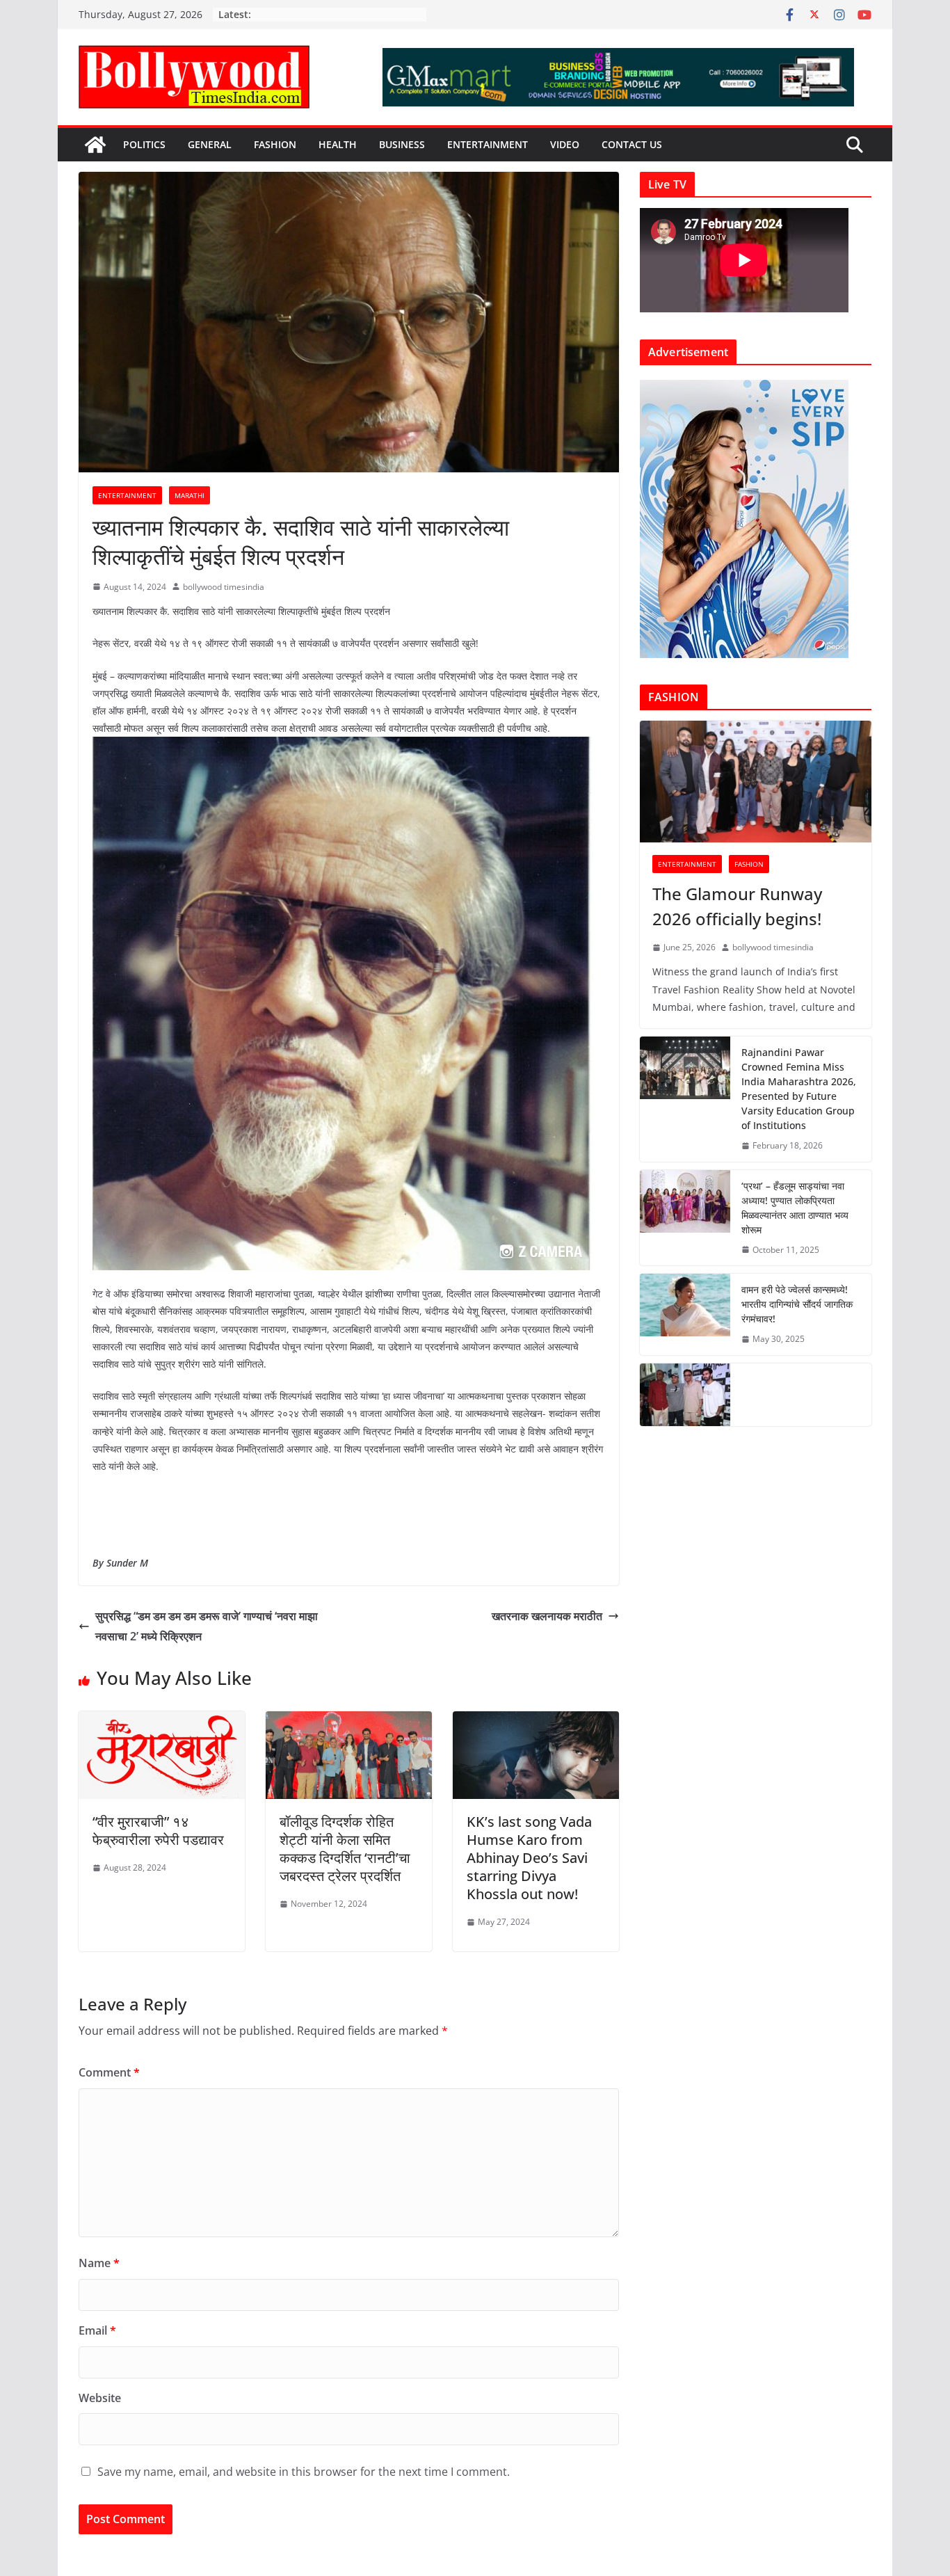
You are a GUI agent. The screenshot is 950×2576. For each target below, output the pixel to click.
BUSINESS (402, 144)
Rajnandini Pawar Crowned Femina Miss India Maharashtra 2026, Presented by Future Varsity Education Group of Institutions (799, 1089)
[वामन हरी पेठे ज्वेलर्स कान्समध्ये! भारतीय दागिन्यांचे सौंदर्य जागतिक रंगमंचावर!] (685, 1314)
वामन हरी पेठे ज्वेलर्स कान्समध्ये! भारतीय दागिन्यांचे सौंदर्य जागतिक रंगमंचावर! (797, 1304)
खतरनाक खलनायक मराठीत (547, 1616)
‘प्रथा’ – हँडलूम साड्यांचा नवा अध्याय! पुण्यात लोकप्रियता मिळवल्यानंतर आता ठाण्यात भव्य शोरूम (795, 1208)
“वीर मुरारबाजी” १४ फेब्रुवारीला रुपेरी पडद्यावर (158, 1831)
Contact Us (632, 144)
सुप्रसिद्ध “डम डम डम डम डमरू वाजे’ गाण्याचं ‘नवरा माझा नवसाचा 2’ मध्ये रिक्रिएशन (207, 1626)
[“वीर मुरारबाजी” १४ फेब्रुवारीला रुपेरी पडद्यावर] (162, 1721)
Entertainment (488, 144)
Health (338, 144)
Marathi (190, 495)
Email (97, 2330)
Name (99, 2263)
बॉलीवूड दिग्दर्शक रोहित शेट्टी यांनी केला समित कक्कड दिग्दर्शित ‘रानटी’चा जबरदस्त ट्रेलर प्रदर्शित (345, 1849)
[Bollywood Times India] (95, 145)
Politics (144, 144)
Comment (109, 2072)
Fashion (275, 144)
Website (100, 2398)
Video (565, 144)
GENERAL (210, 144)
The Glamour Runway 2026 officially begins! (737, 906)
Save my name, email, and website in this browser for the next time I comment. (304, 2472)
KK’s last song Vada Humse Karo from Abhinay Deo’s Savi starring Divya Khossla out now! (529, 1858)
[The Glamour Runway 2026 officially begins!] (756, 782)
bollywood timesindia (224, 587)
